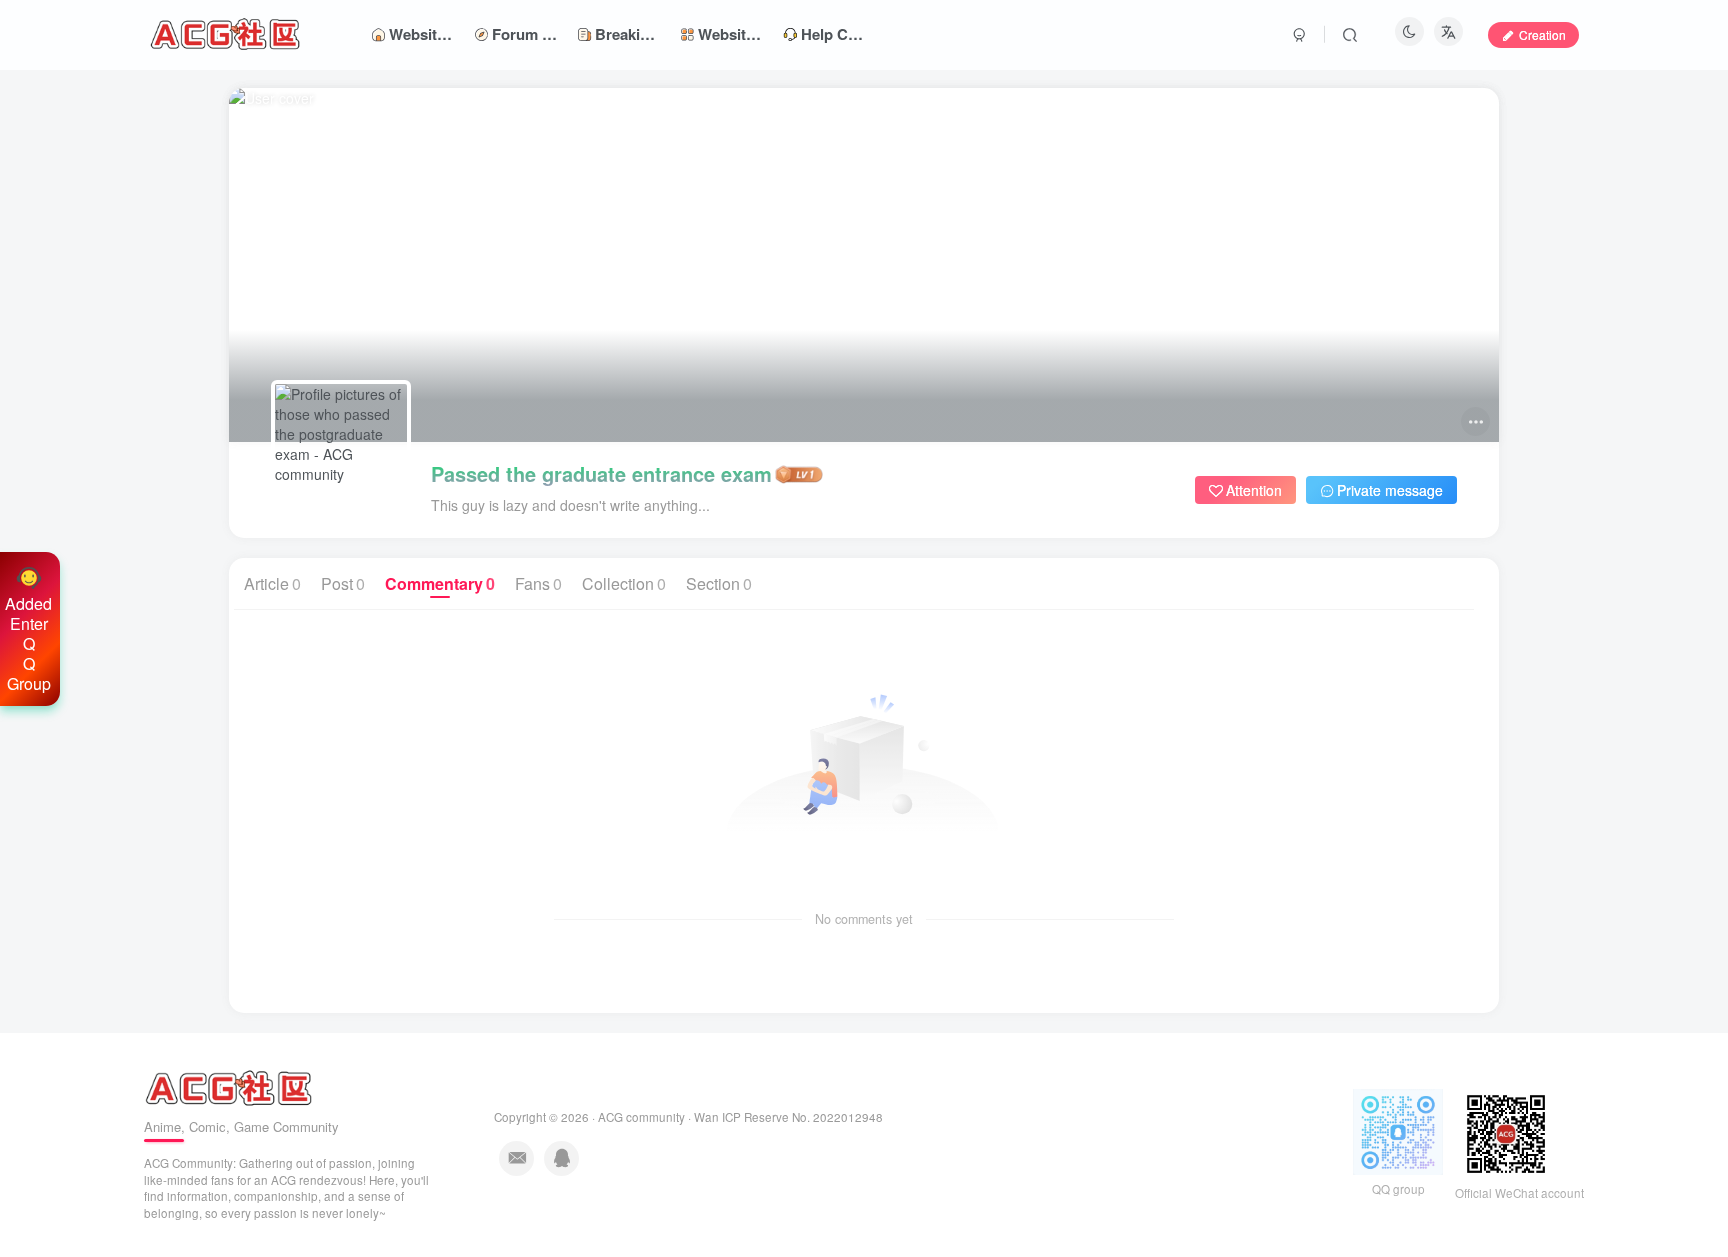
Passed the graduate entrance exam (601, 474)
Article (272, 583)
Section (719, 583)
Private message (1390, 490)
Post (343, 583)
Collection (624, 583)
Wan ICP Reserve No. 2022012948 (788, 1117)
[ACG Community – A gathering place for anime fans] (228, 1086)
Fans (538, 583)
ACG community (641, 1117)
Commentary (440, 583)
